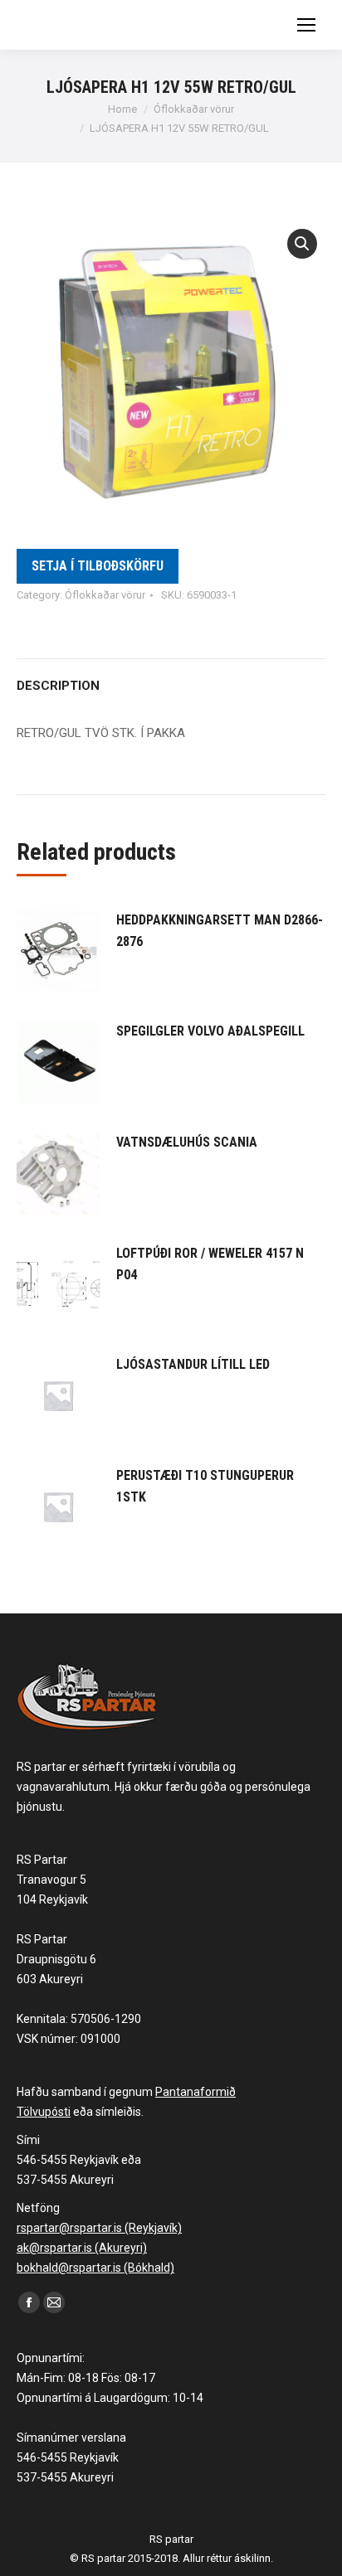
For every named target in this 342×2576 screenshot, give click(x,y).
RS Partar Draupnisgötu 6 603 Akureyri (56, 1959)
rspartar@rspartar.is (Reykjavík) (99, 2228)
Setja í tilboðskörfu (98, 566)
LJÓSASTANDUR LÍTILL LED (193, 1364)
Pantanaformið (195, 2092)
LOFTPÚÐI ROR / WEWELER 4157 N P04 (210, 1264)
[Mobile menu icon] (306, 25)
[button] (302, 244)
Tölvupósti (44, 2112)
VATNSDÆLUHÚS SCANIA (187, 1142)
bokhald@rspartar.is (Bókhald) (95, 2268)
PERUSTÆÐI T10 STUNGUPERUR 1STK (205, 1486)
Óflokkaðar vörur (105, 595)
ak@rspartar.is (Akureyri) (82, 2248)
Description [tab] (58, 686)
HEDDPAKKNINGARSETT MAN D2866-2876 (220, 931)
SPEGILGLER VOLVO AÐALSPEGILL (210, 1031)
